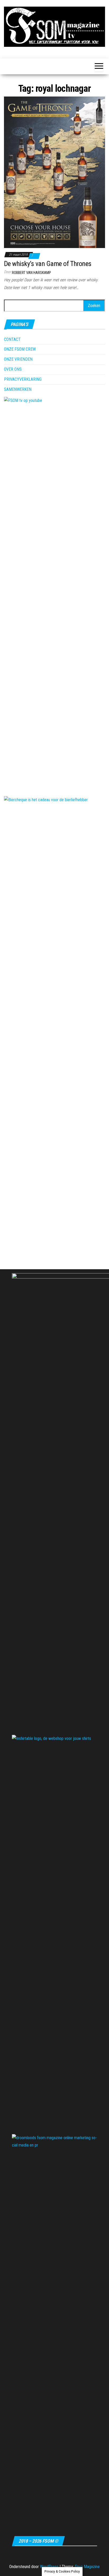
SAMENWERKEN (18, 389)
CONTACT (12, 339)
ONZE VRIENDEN (18, 359)
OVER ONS (13, 369)
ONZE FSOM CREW (20, 349)
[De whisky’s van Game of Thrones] (54, 172)
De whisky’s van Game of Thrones (48, 264)
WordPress (49, 2567)
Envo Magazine (87, 2567)
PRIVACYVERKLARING (23, 379)
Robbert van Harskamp (31, 273)
